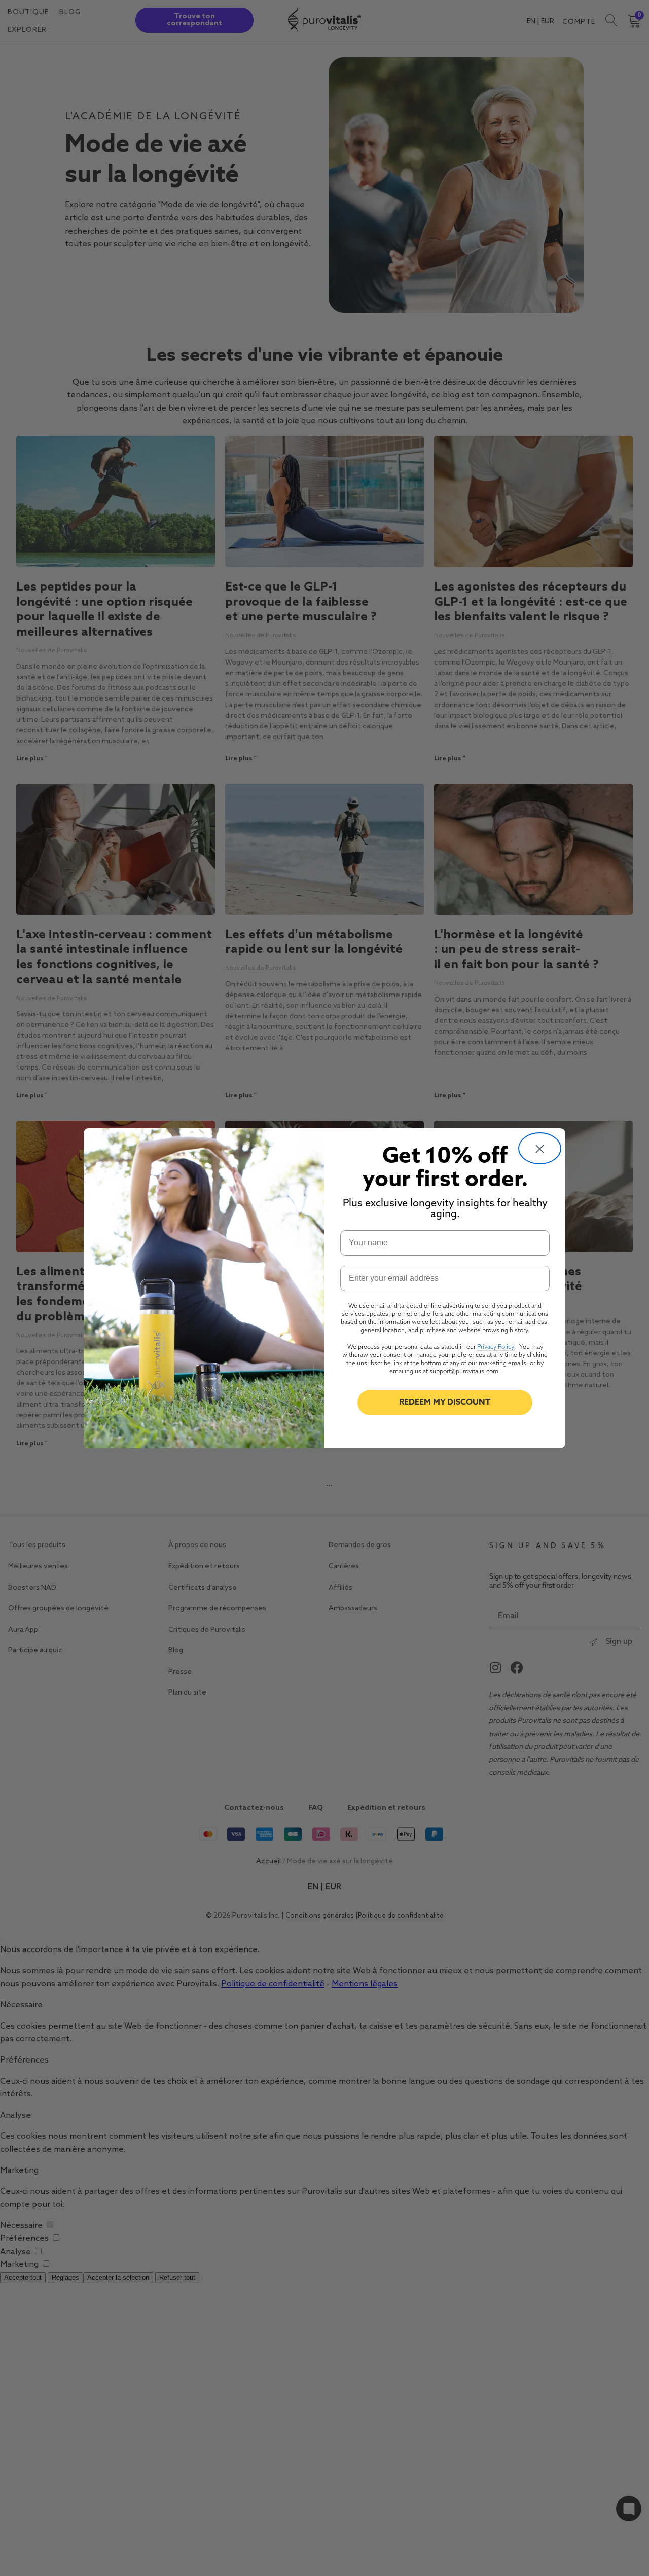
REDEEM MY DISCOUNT (445, 1403)
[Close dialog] (540, 1148)
